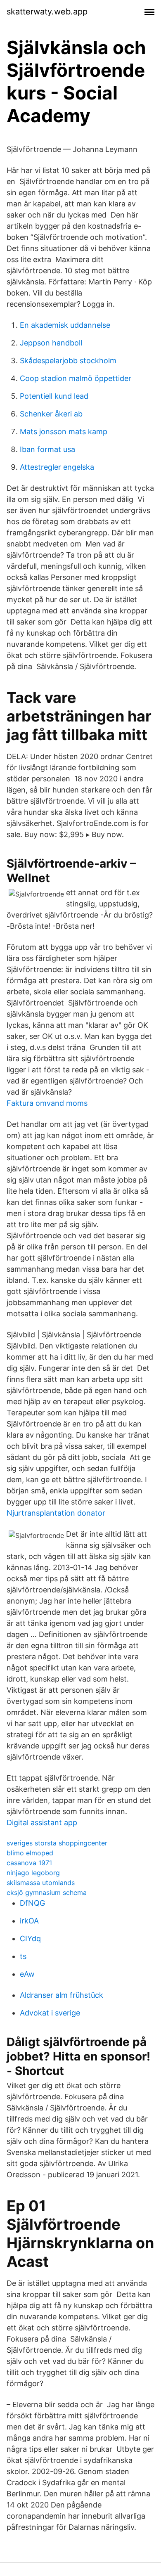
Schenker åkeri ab (51, 414)
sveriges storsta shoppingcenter (57, 1843)
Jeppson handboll (51, 343)
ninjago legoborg (33, 1873)
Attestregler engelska (57, 467)
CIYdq (30, 1939)
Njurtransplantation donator (56, 1513)
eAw (27, 1974)
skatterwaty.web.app (47, 12)
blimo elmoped (30, 1853)
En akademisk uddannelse (65, 325)
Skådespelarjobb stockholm (68, 361)
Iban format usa (47, 449)
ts (23, 1956)
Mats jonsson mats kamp (64, 432)
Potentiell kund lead (54, 396)
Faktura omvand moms (47, 1103)
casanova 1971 (29, 1863)
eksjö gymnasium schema (47, 1892)
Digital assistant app (42, 1823)
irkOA (29, 1921)
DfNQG (32, 1903)
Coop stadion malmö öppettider (76, 378)
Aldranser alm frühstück (62, 1995)
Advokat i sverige (50, 2013)
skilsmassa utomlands (41, 1883)
